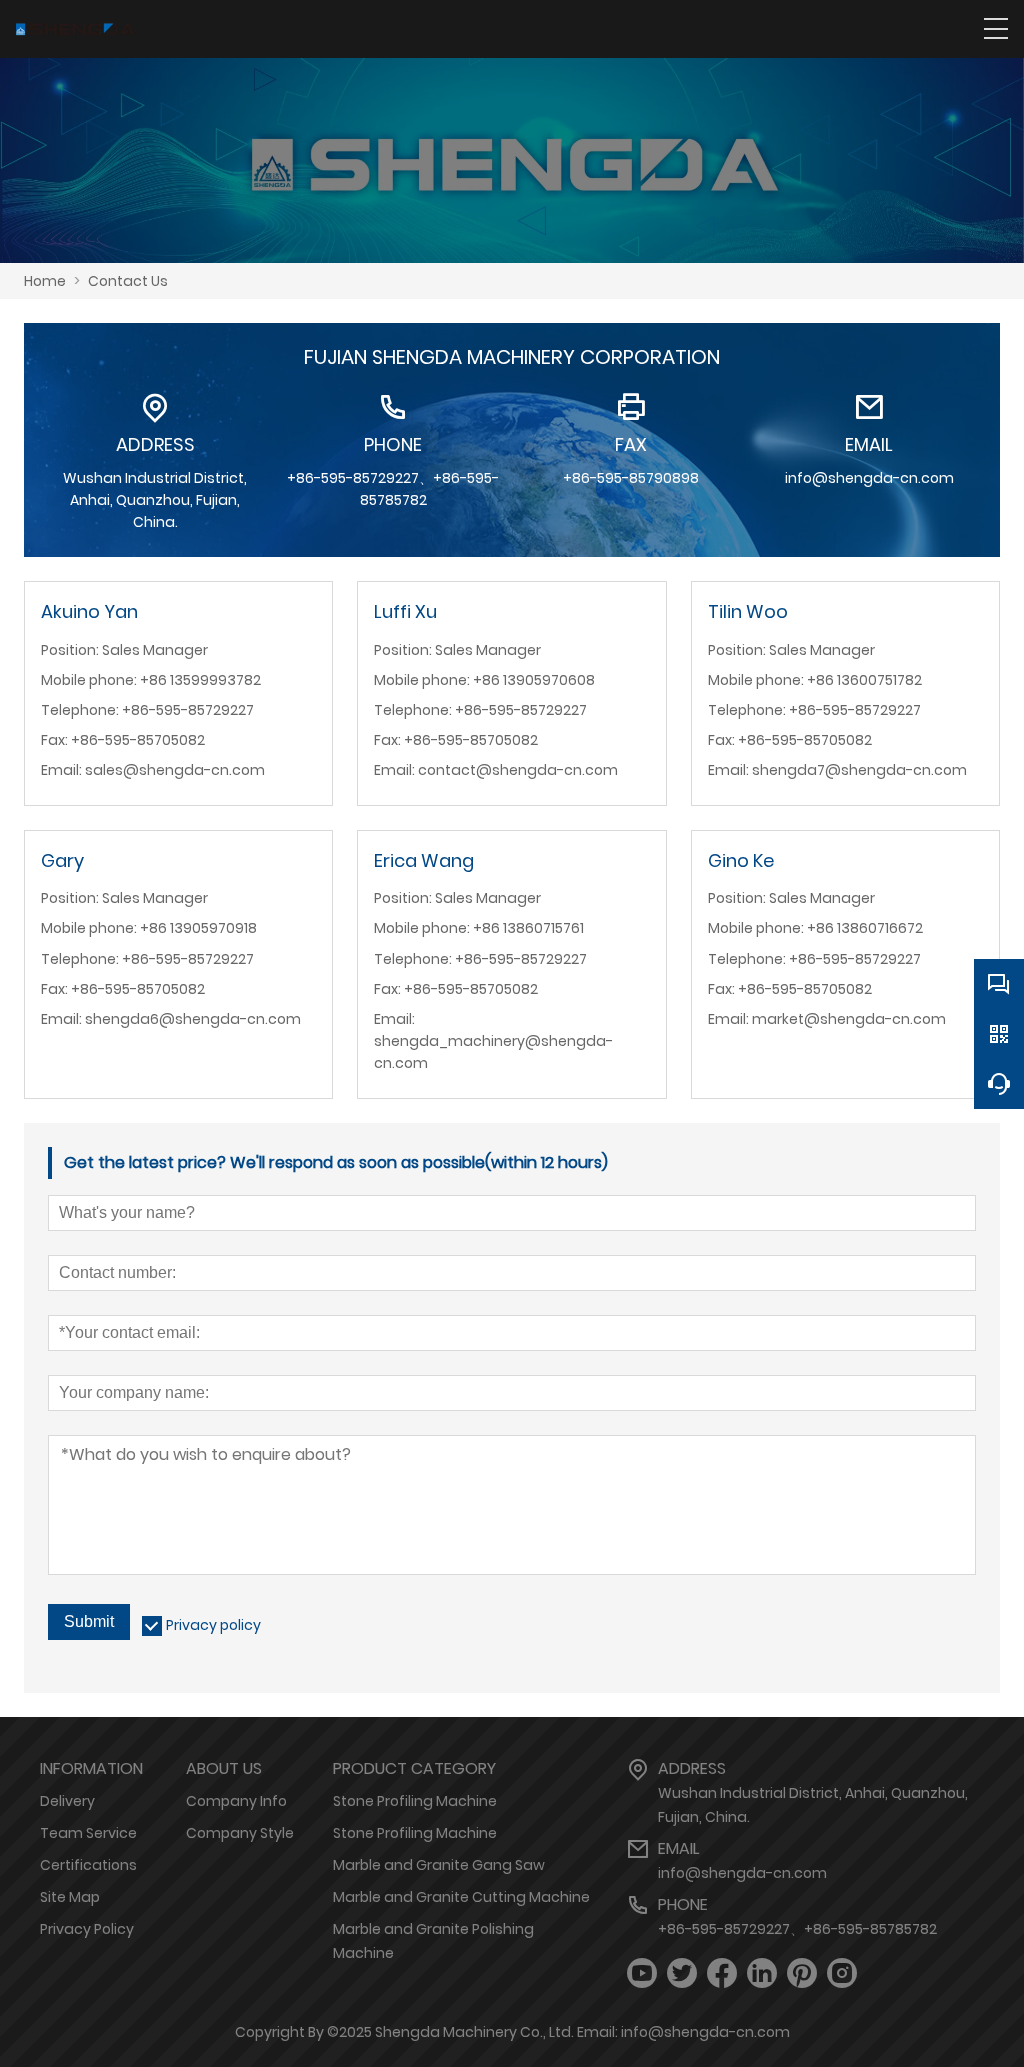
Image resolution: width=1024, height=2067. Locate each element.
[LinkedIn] (762, 1973)
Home (45, 281)
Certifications (88, 1865)
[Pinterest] (802, 1973)
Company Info (236, 1801)
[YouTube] (642, 1973)
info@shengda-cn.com (742, 1873)
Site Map (70, 1897)
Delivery (67, 1801)
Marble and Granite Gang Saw (439, 1865)
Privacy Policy (87, 1929)
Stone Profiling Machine (415, 1801)
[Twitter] (682, 1973)
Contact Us (128, 281)
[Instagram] (842, 1973)
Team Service (88, 1833)
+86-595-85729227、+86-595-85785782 (797, 1929)
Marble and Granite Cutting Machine (461, 1897)
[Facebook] (722, 1973)
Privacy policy (213, 1625)
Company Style (240, 1833)
